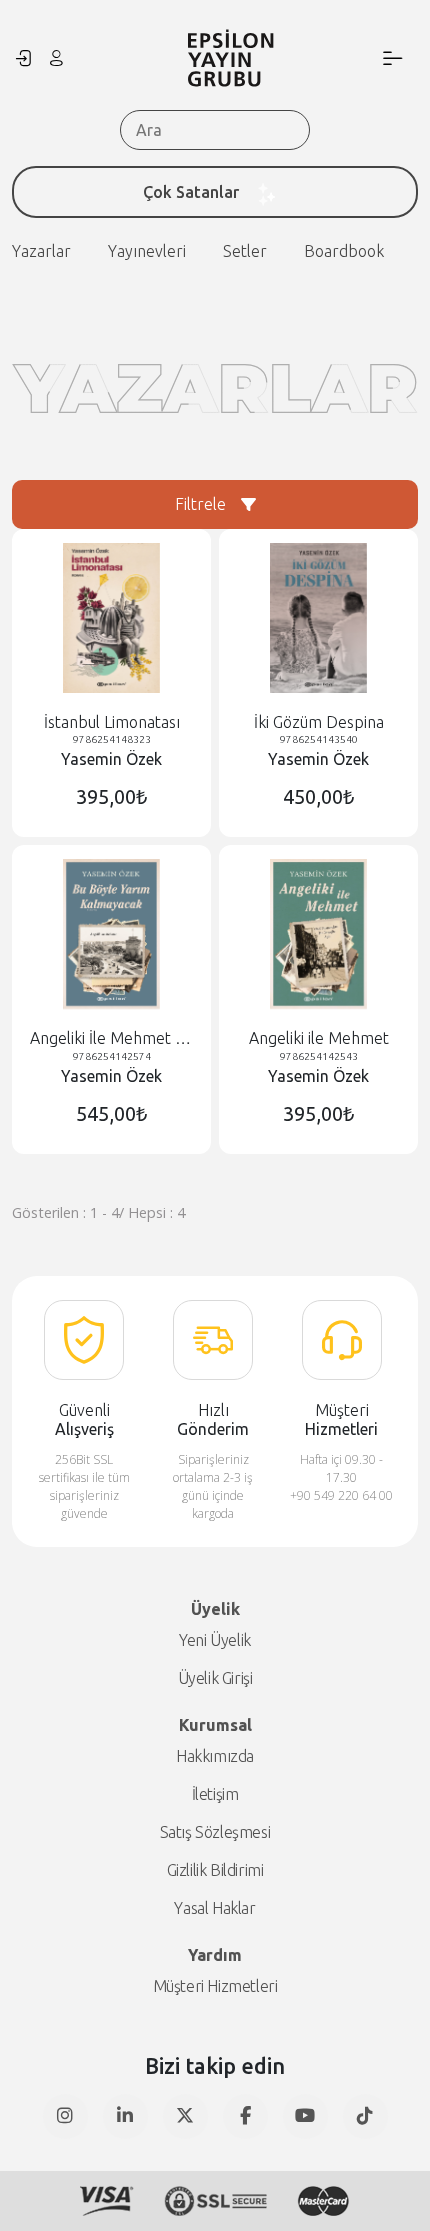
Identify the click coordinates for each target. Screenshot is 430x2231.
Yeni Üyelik (215, 1640)
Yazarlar (41, 251)
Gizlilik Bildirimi (215, 1870)
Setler (245, 251)
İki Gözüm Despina (319, 722)
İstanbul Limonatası (112, 722)
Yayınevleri (147, 251)
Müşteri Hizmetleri (215, 1986)
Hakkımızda (215, 1756)
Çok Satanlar (191, 192)
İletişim (215, 1794)
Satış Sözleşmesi (215, 1832)
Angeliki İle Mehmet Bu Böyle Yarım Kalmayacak (112, 1038)
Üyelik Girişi (215, 1678)
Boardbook (344, 251)
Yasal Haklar (214, 1908)
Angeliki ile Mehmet (319, 1038)
